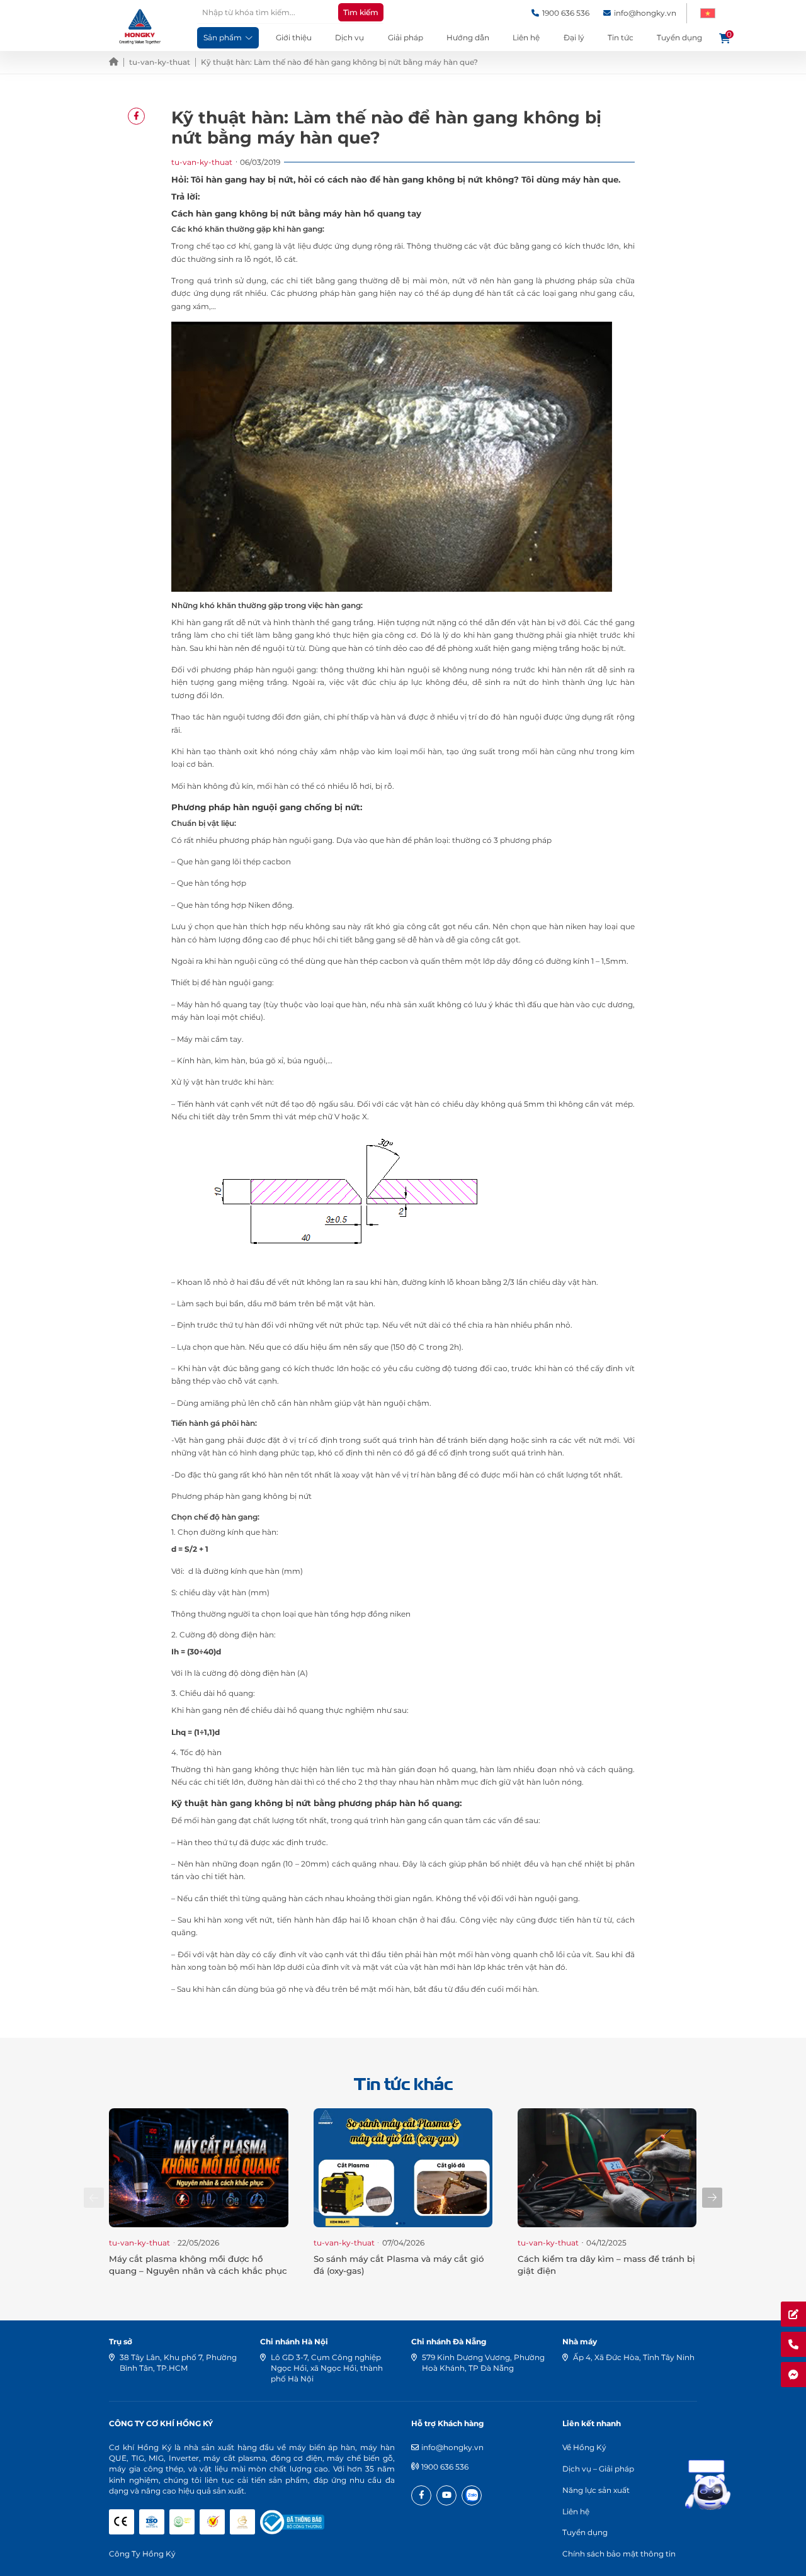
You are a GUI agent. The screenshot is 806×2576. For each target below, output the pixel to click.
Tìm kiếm (361, 12)
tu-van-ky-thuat (160, 62)
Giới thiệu (294, 37)
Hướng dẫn (468, 37)
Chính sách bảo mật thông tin (619, 2554)
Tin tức (621, 37)
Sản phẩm (223, 37)
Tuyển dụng (679, 37)
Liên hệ (526, 37)
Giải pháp (406, 37)
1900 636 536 (445, 2467)
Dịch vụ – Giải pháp (598, 2469)
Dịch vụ (349, 37)
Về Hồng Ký (584, 2447)
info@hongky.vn (452, 2447)
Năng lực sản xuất (596, 2490)
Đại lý (574, 37)
